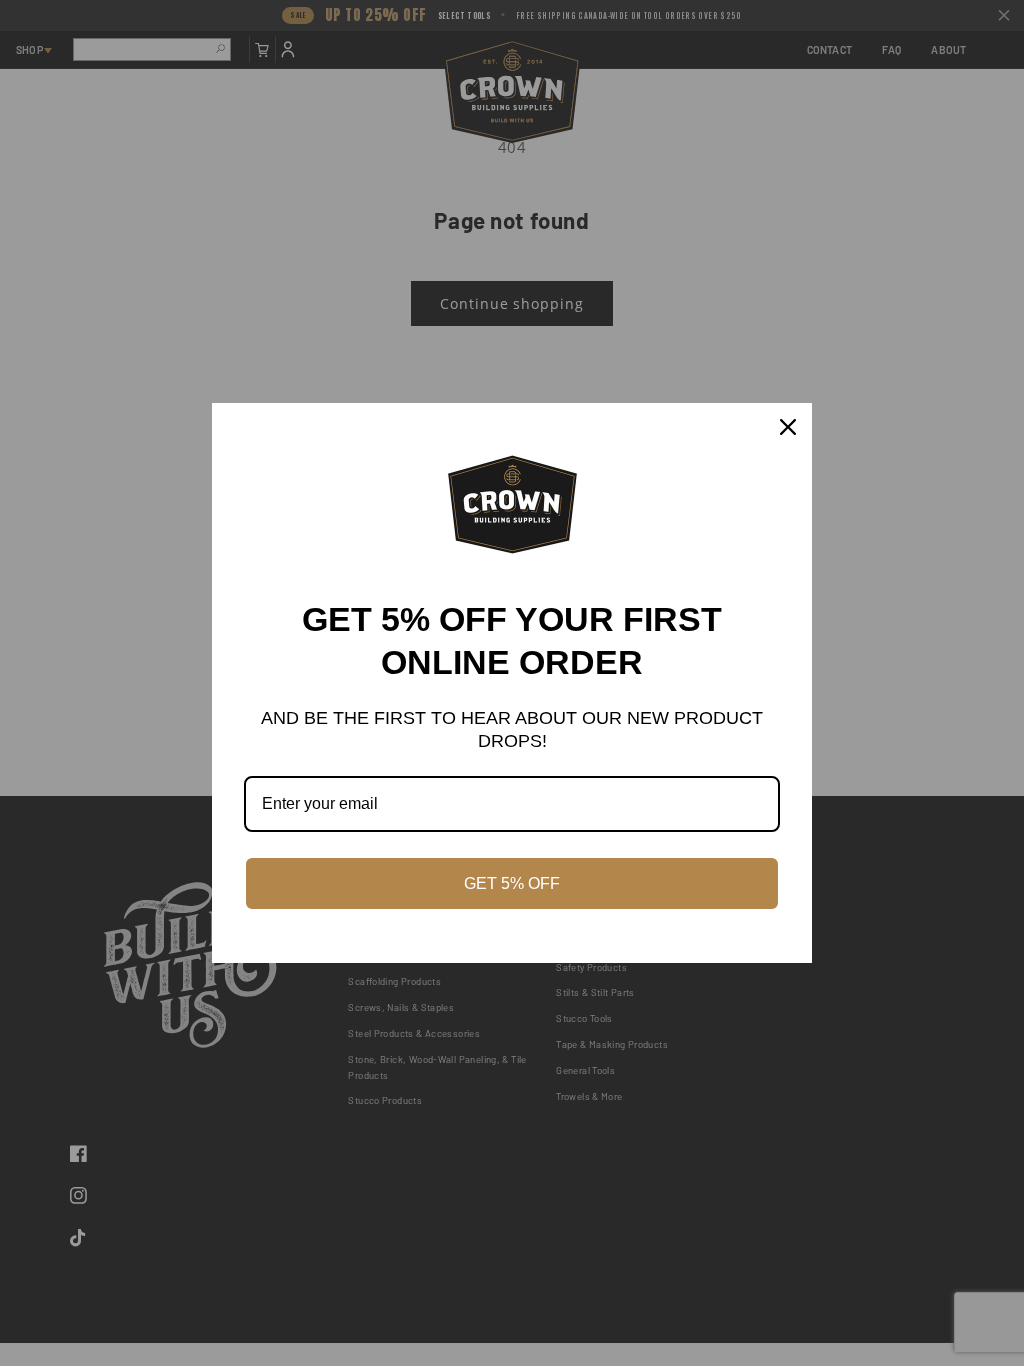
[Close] (788, 427)
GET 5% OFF (512, 883)
